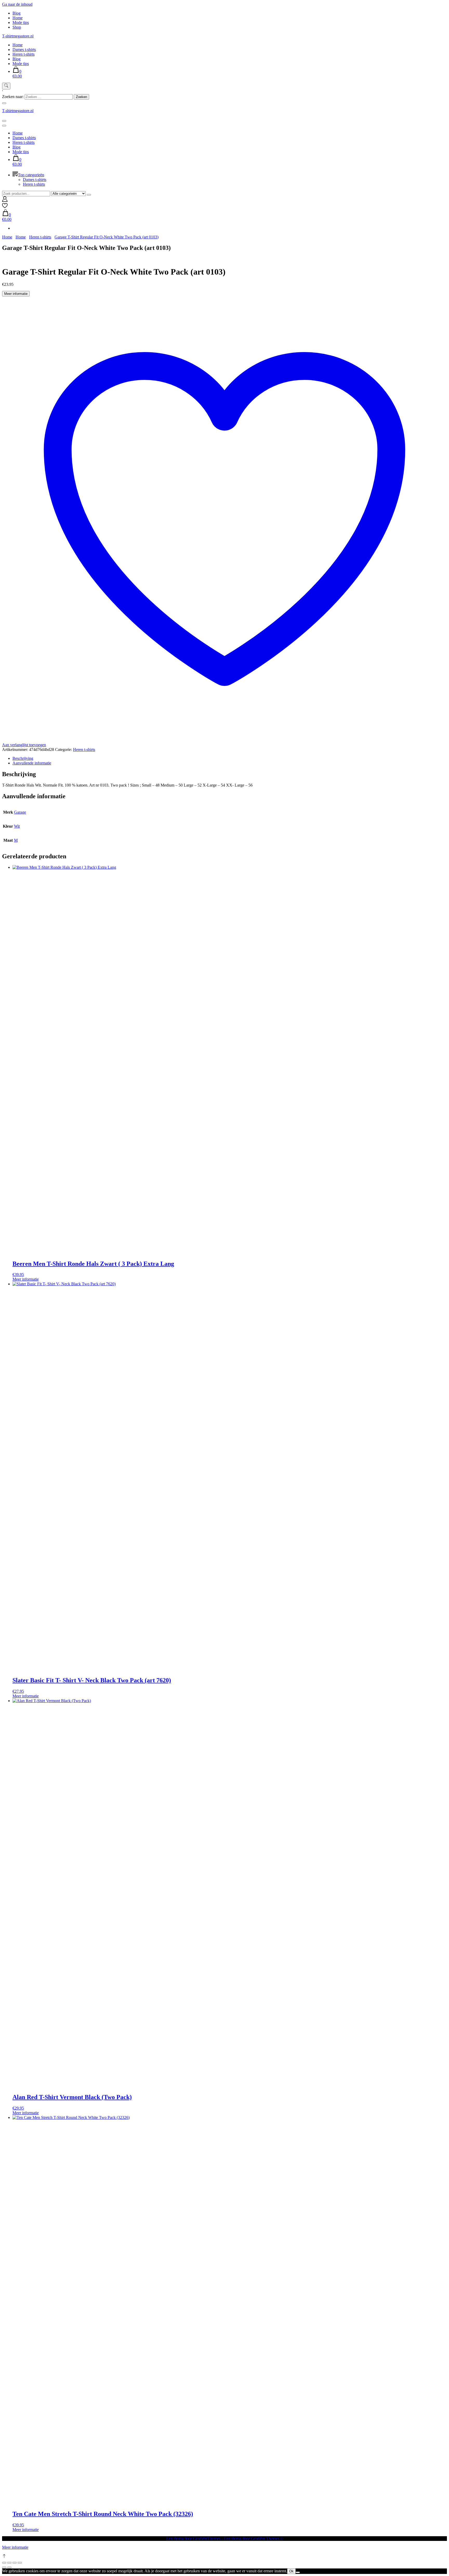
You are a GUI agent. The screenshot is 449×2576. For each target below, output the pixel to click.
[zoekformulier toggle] (6, 86)
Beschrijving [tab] (23, 758)
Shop (17, 27)
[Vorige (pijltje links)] (4, 2567)
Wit (17, 826)
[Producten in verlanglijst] (5, 207)
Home (18, 18)
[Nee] (298, 2572)
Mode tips (21, 22)
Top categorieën (31, 175)
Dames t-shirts (24, 50)
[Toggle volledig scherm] (9, 2563)
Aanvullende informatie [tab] (32, 763)
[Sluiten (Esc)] (20, 2563)
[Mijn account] (5, 200)
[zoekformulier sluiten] (4, 103)
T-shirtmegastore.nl (18, 36)
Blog (16, 13)
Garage (20, 812)
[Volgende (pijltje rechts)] (9, 2567)
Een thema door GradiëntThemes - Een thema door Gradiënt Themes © (225, 2538)
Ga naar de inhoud (17, 4)
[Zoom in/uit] (4, 2563)
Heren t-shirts (24, 54)
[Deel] (15, 2563)
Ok (291, 2571)
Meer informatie (16, 294)
